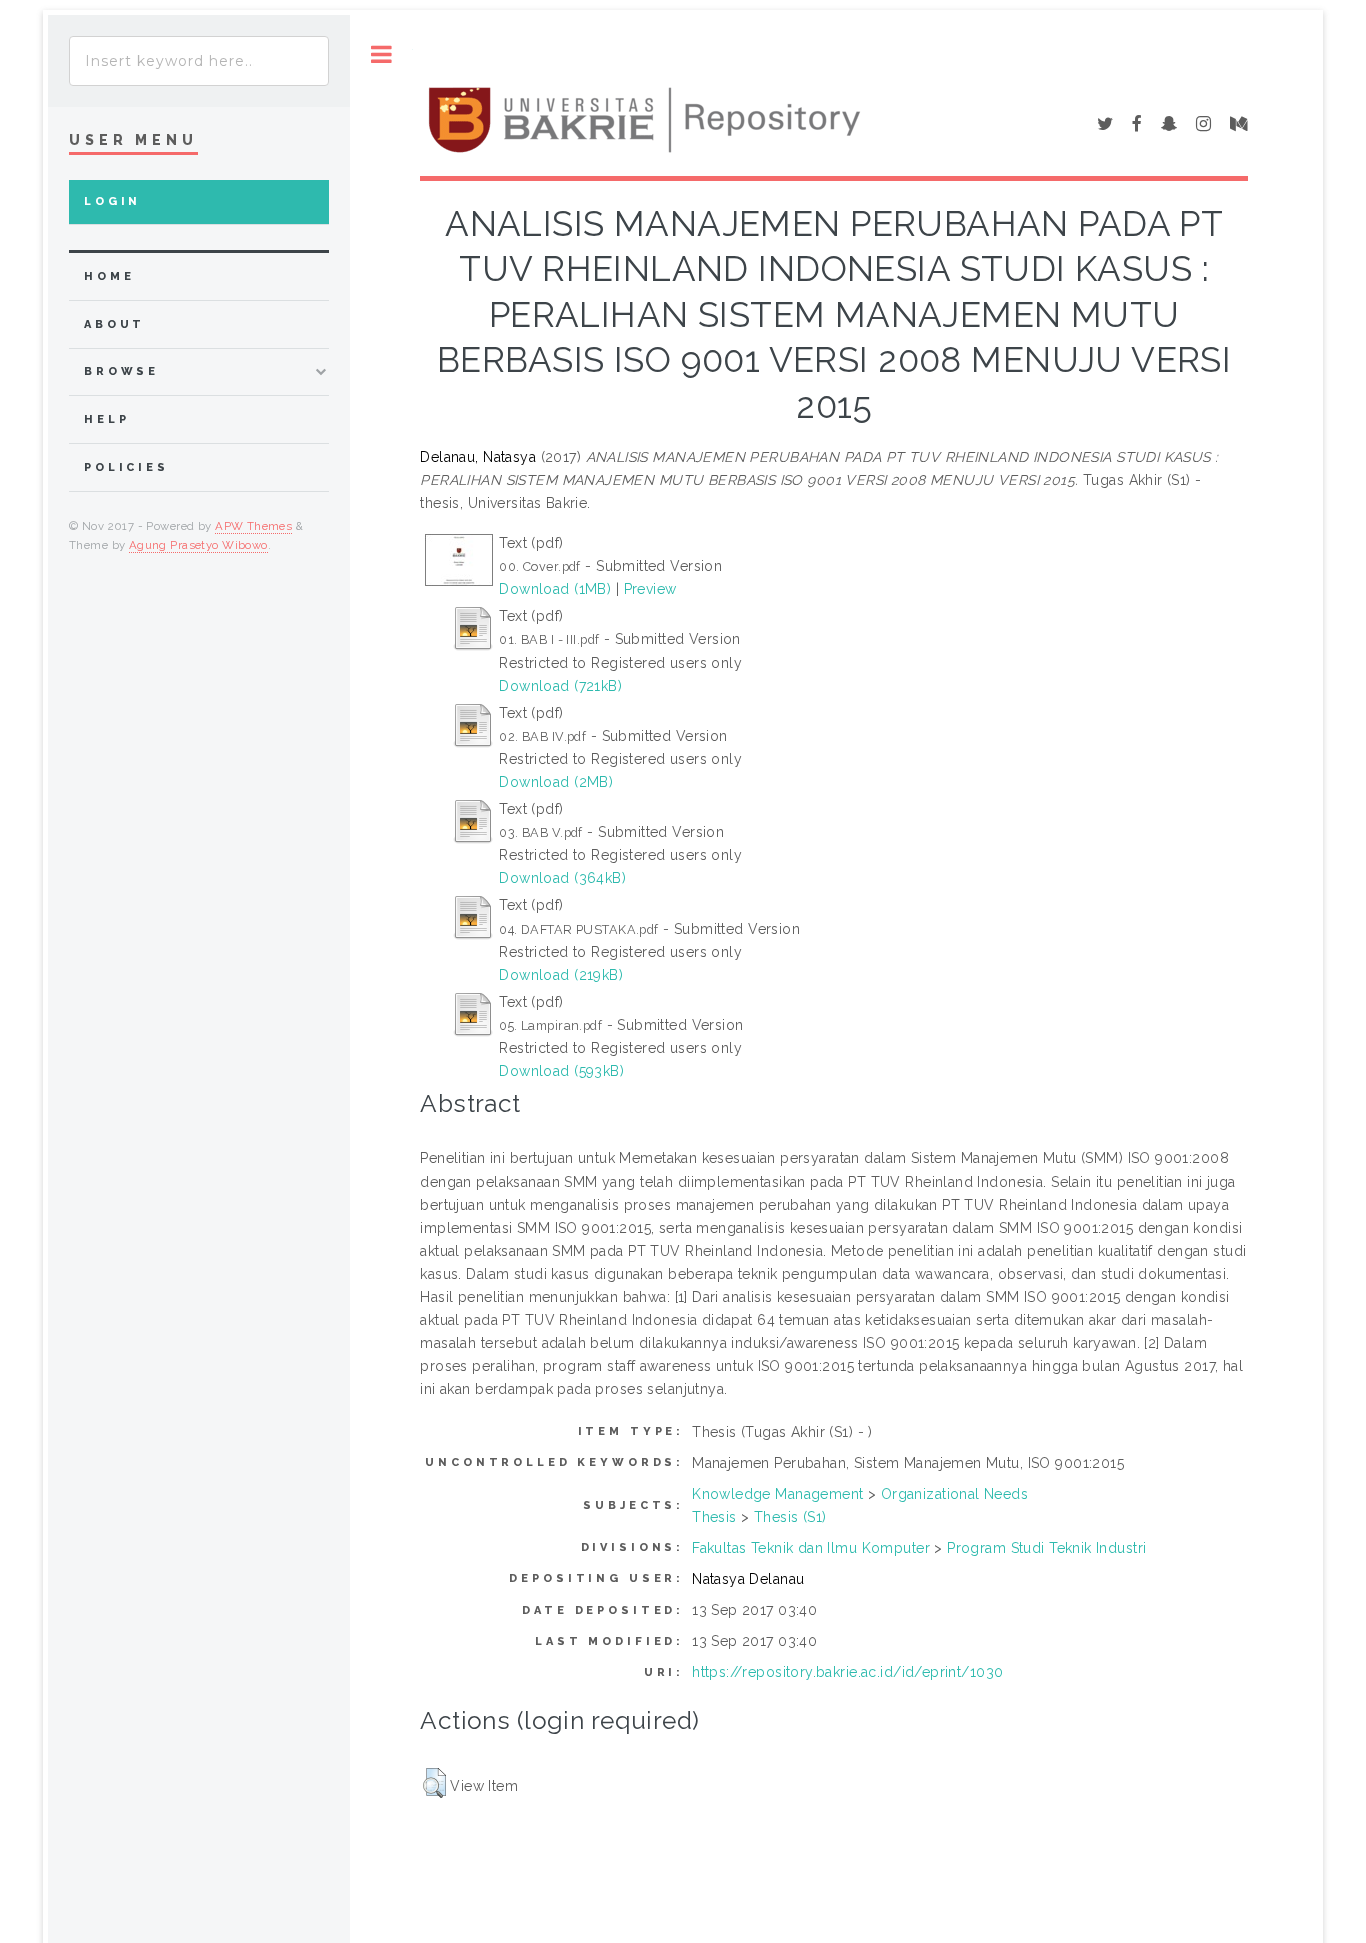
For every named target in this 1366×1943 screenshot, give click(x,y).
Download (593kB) (561, 1071)
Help (106, 419)
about (114, 324)
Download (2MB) (556, 782)
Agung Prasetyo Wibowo (198, 545)
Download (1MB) (555, 589)
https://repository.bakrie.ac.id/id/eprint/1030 (847, 1672)
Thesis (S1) (790, 1517)
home (109, 276)
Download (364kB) (562, 878)
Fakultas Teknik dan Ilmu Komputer (811, 1548)
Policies (126, 467)
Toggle (381, 54)
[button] (434, 1783)
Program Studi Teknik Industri (1046, 1548)
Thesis (714, 1517)
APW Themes (253, 526)
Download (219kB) (561, 975)
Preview (650, 589)
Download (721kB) (560, 686)
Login (112, 201)
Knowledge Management (777, 1494)
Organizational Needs (954, 1494)
